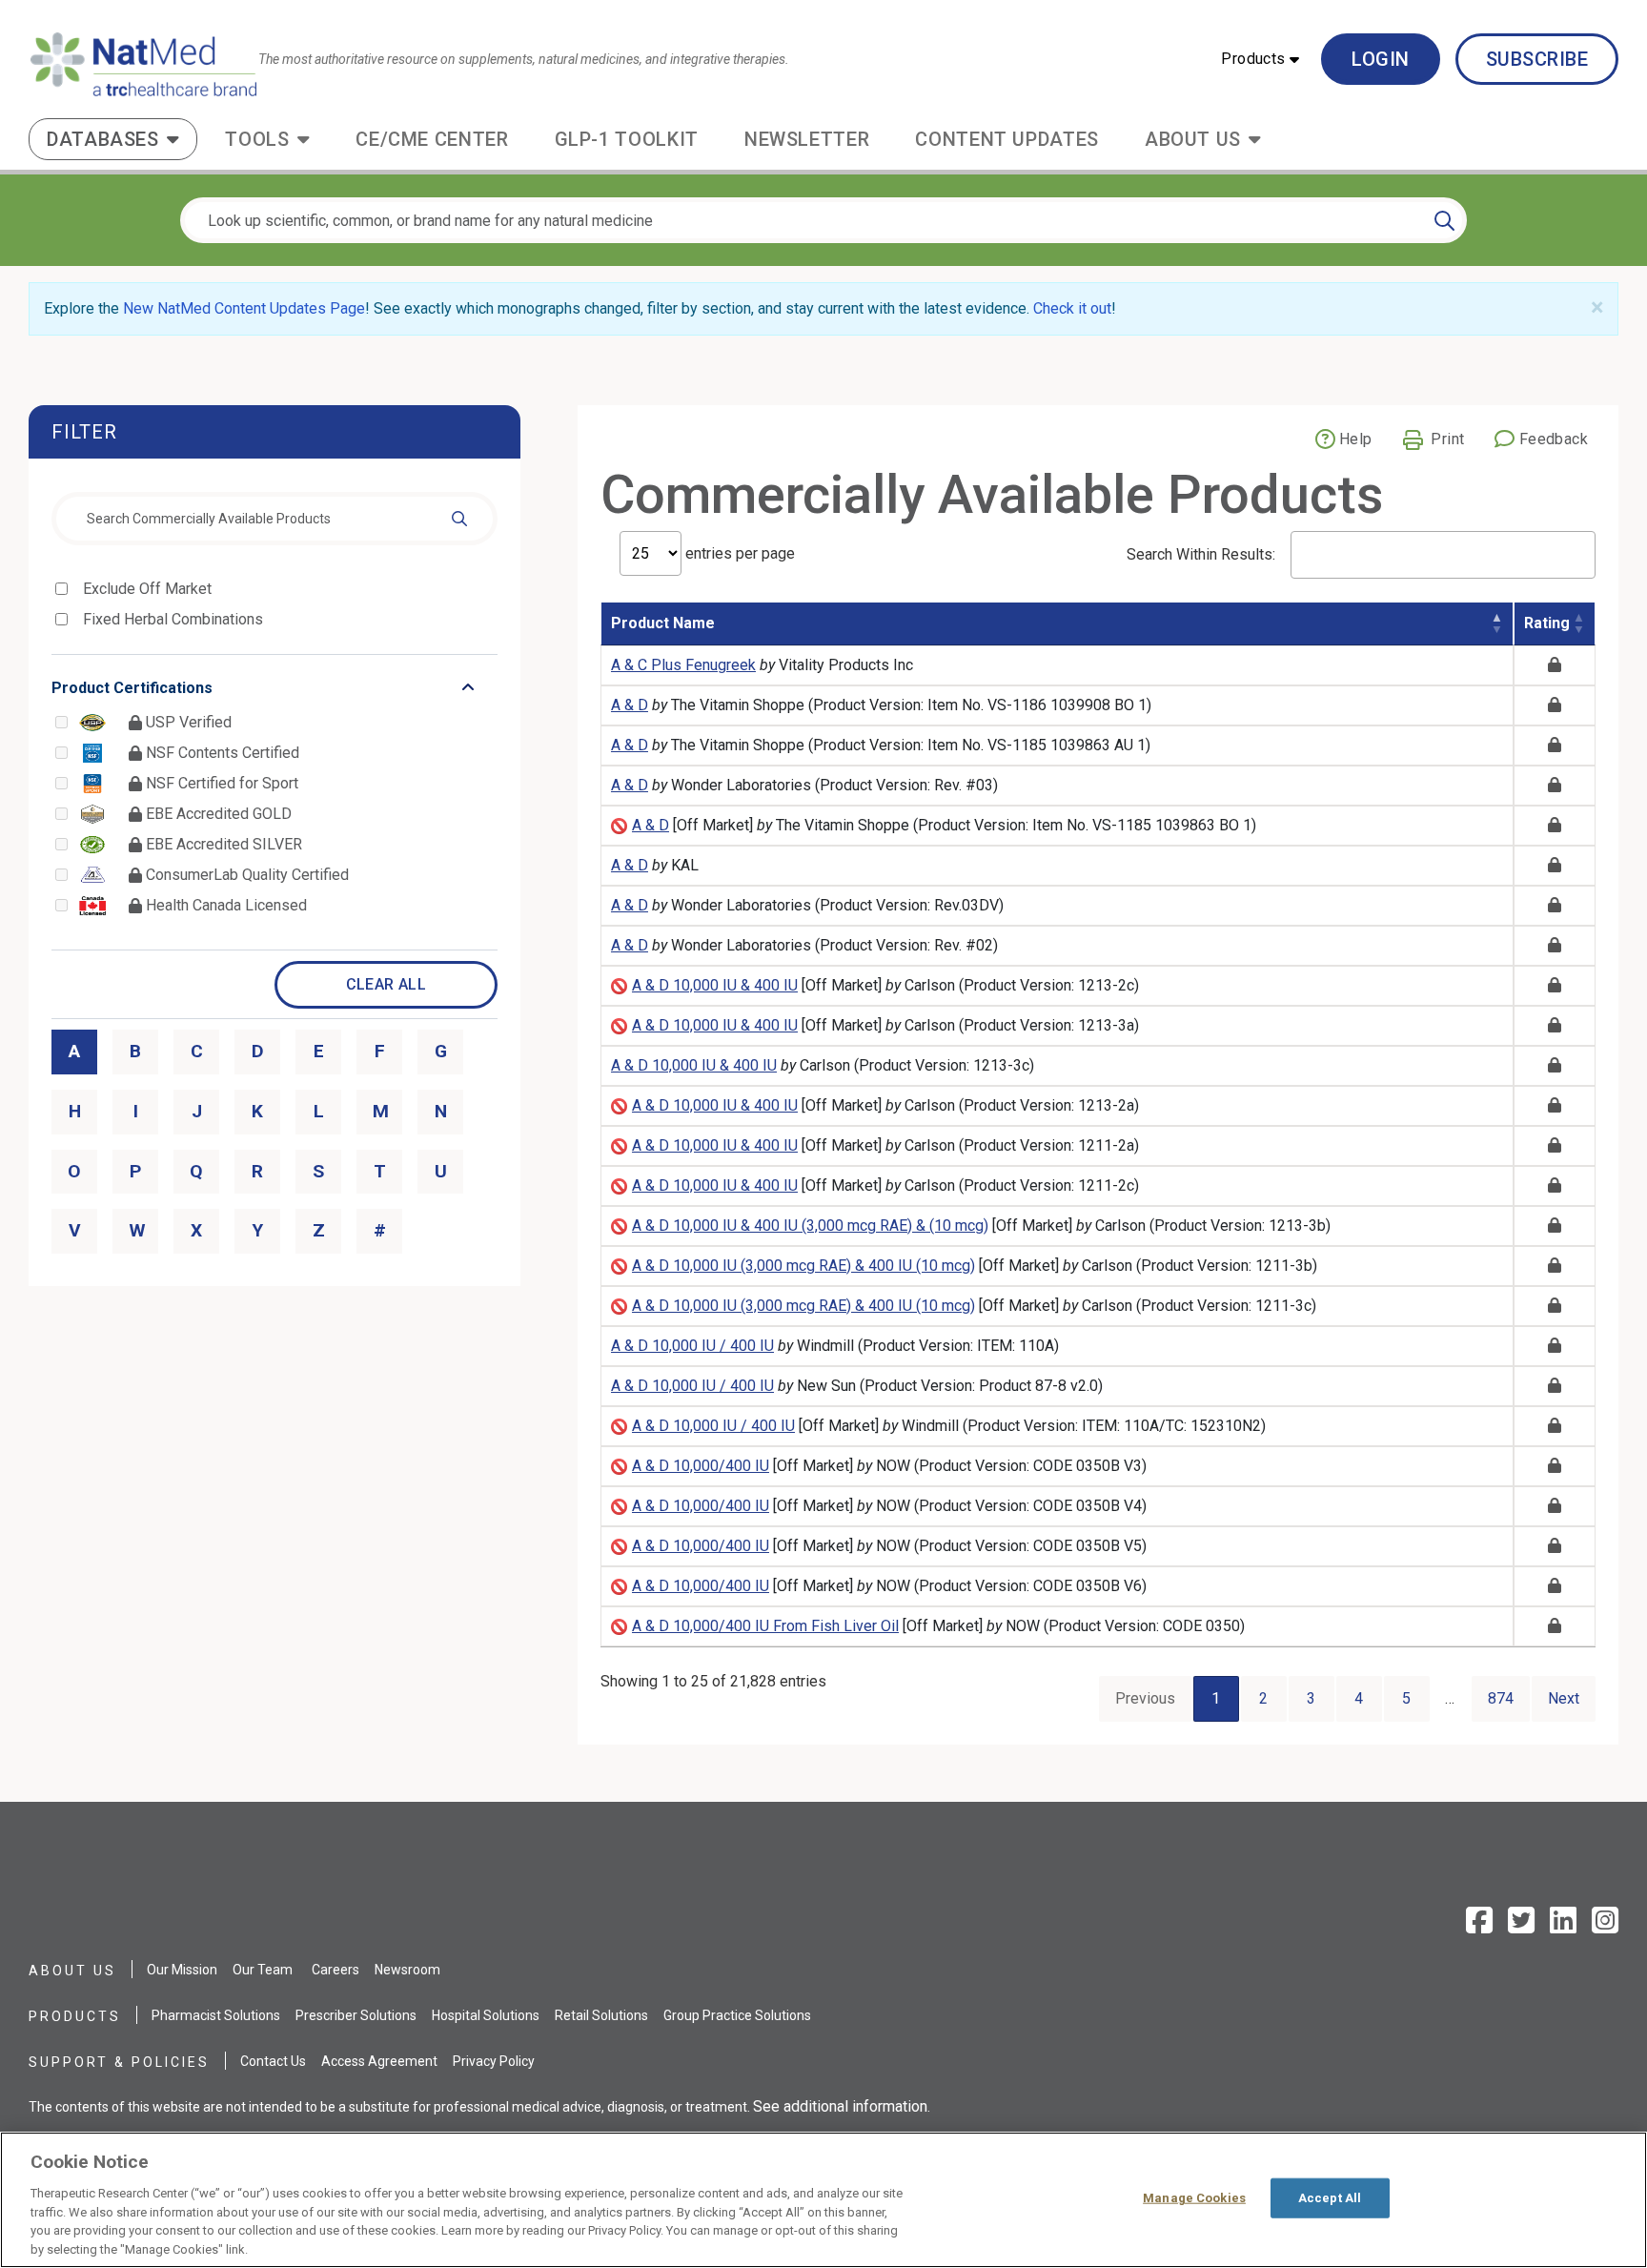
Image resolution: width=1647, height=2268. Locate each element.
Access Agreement (379, 2061)
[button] (1260, 59)
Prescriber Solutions (356, 2015)
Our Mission (182, 1970)
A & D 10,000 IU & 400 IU (715, 985)
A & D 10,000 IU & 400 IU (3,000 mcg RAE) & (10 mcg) (810, 1226)
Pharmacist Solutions (216, 2015)
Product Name (663, 623)
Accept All (1330, 2198)
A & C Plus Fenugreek (683, 665)
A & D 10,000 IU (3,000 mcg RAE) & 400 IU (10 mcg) (803, 1266)
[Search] (1444, 220)
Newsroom (407, 1970)
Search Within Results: (1201, 554)
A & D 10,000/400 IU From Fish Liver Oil (765, 1626)
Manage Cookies (1194, 2198)
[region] (823, 2200)
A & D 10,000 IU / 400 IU (692, 1346)
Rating (1547, 623)
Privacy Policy (494, 2061)
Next (1564, 1698)
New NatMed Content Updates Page (244, 308)
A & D (630, 705)
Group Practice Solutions (737, 2015)
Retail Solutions (601, 2015)
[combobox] (274, 519)
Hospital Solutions (486, 2015)
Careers (335, 1970)
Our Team (263, 1970)
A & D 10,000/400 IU (701, 1466)
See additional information (840, 2106)
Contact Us (273, 2061)
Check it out (1072, 308)
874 (1501, 1698)
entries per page (738, 553)
